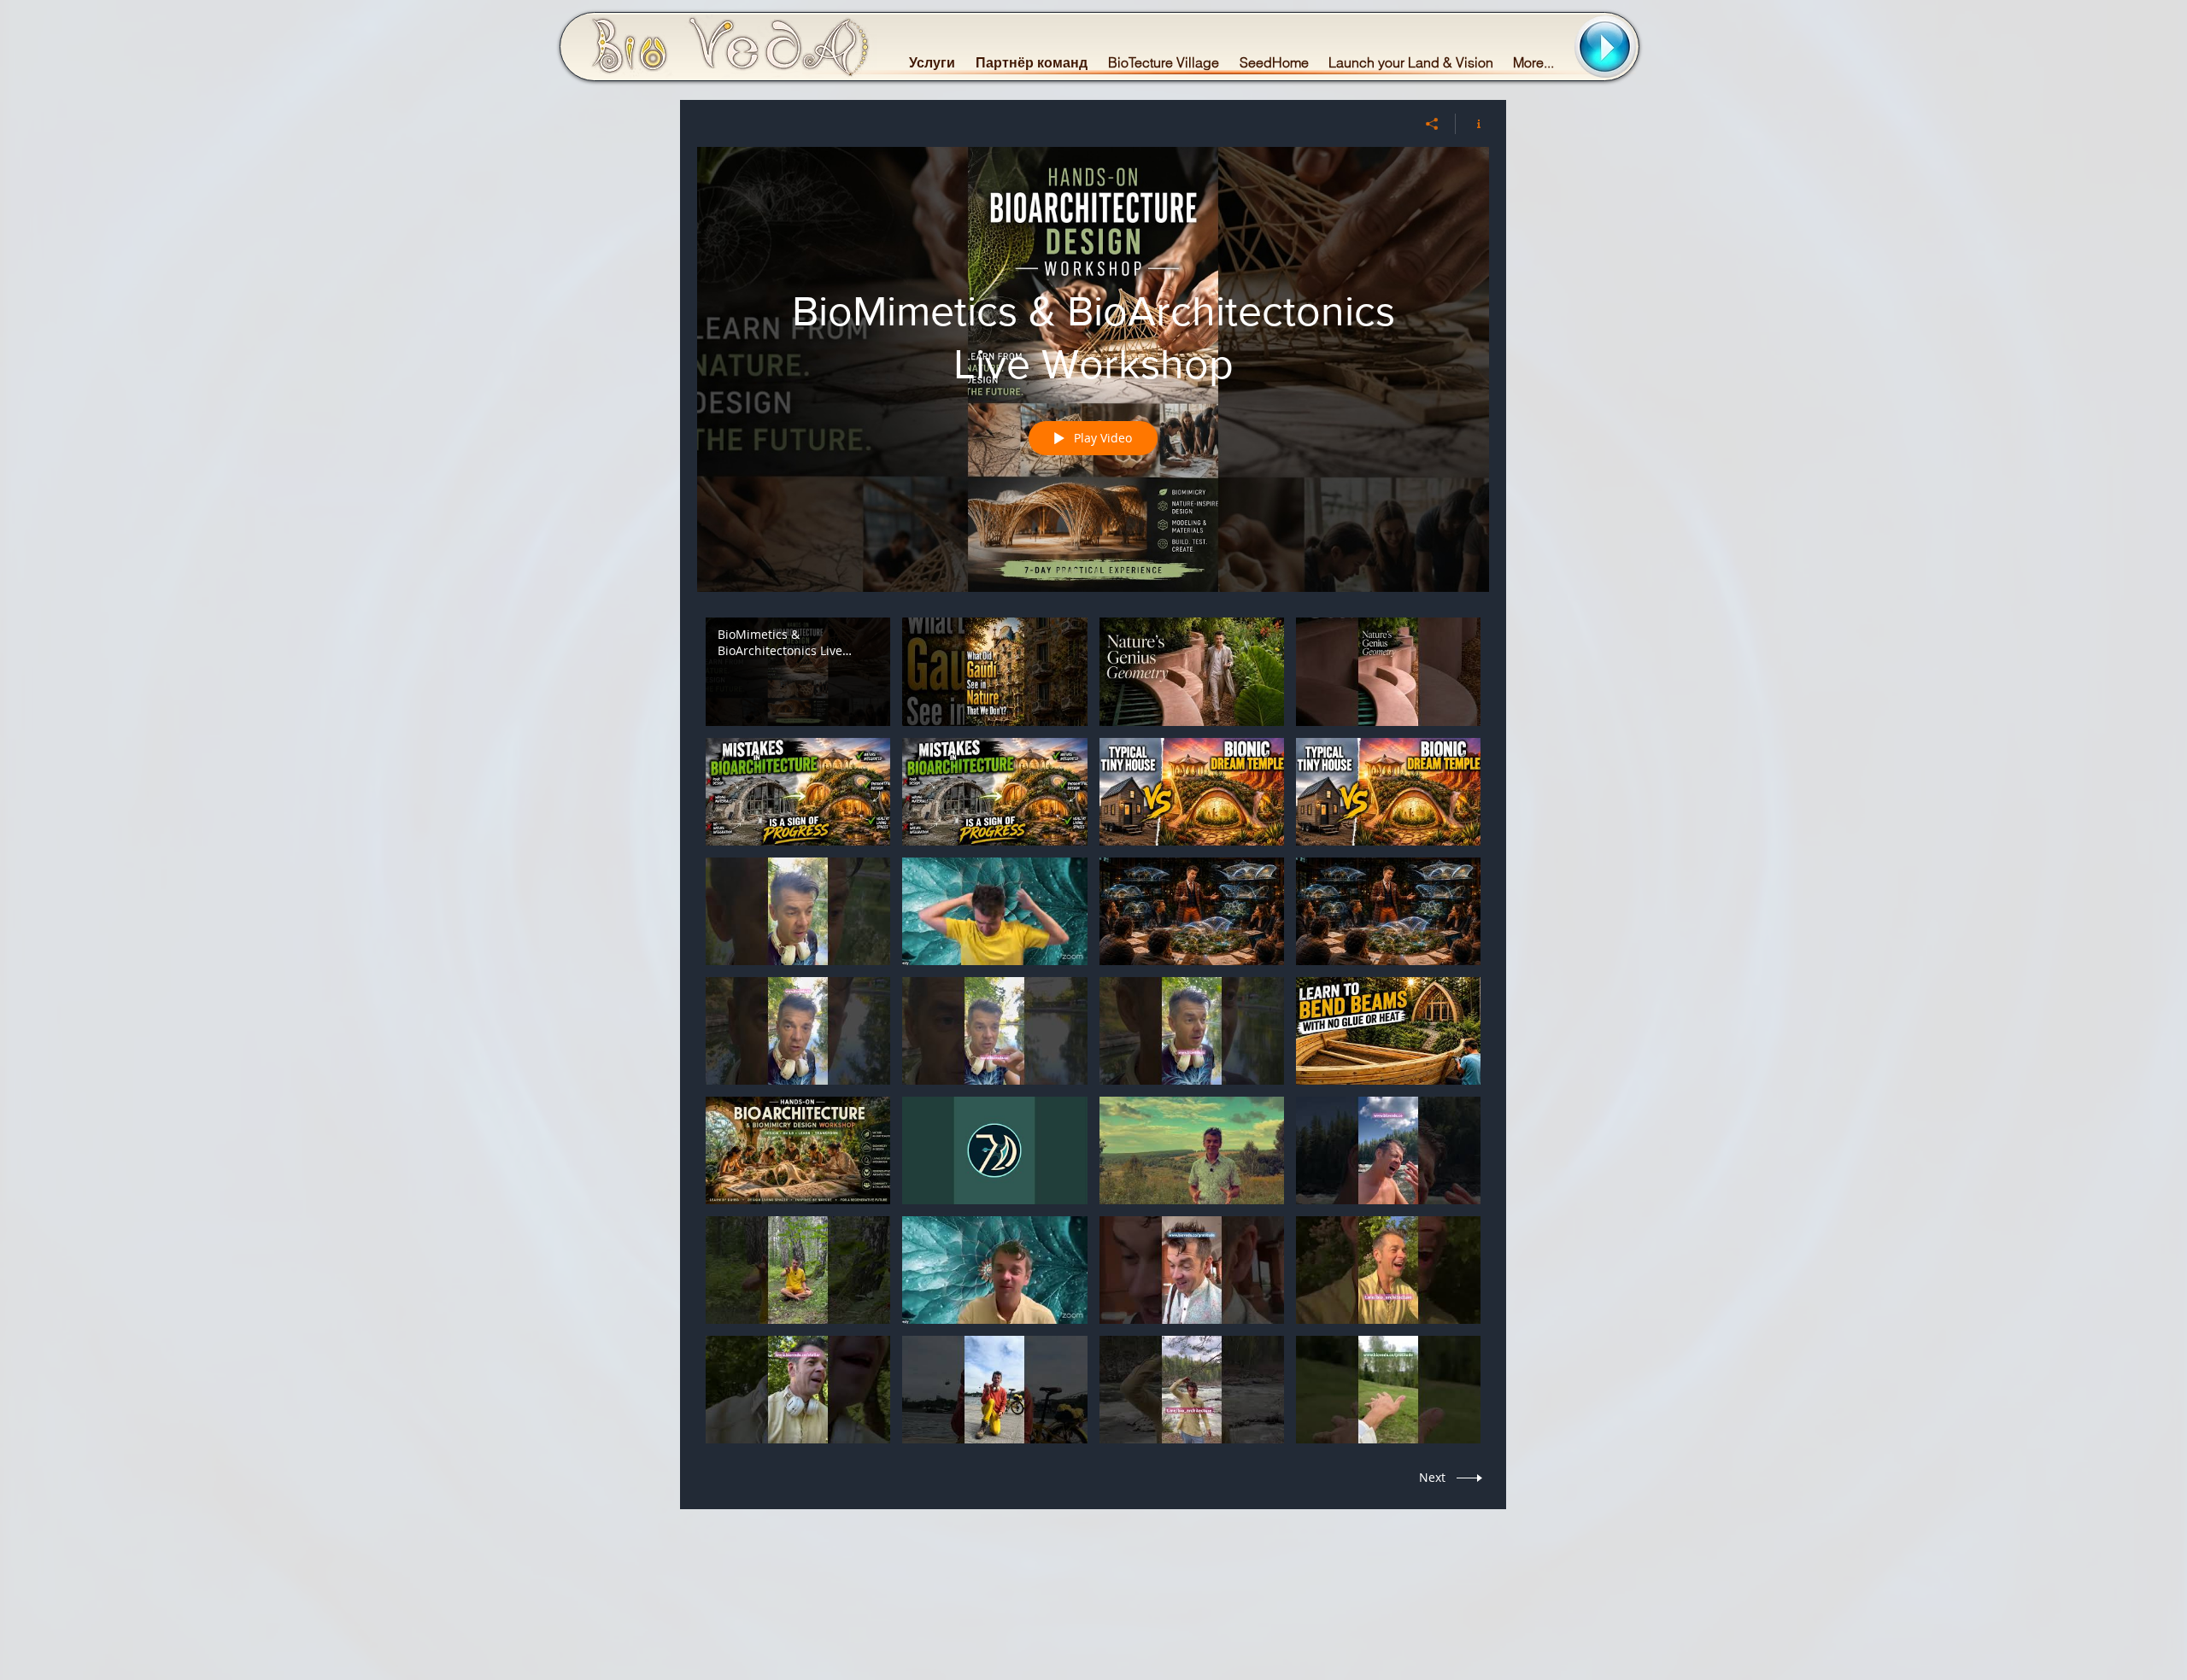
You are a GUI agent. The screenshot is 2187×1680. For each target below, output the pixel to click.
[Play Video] (798, 672)
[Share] (1432, 124)
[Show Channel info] (1472, 124)
